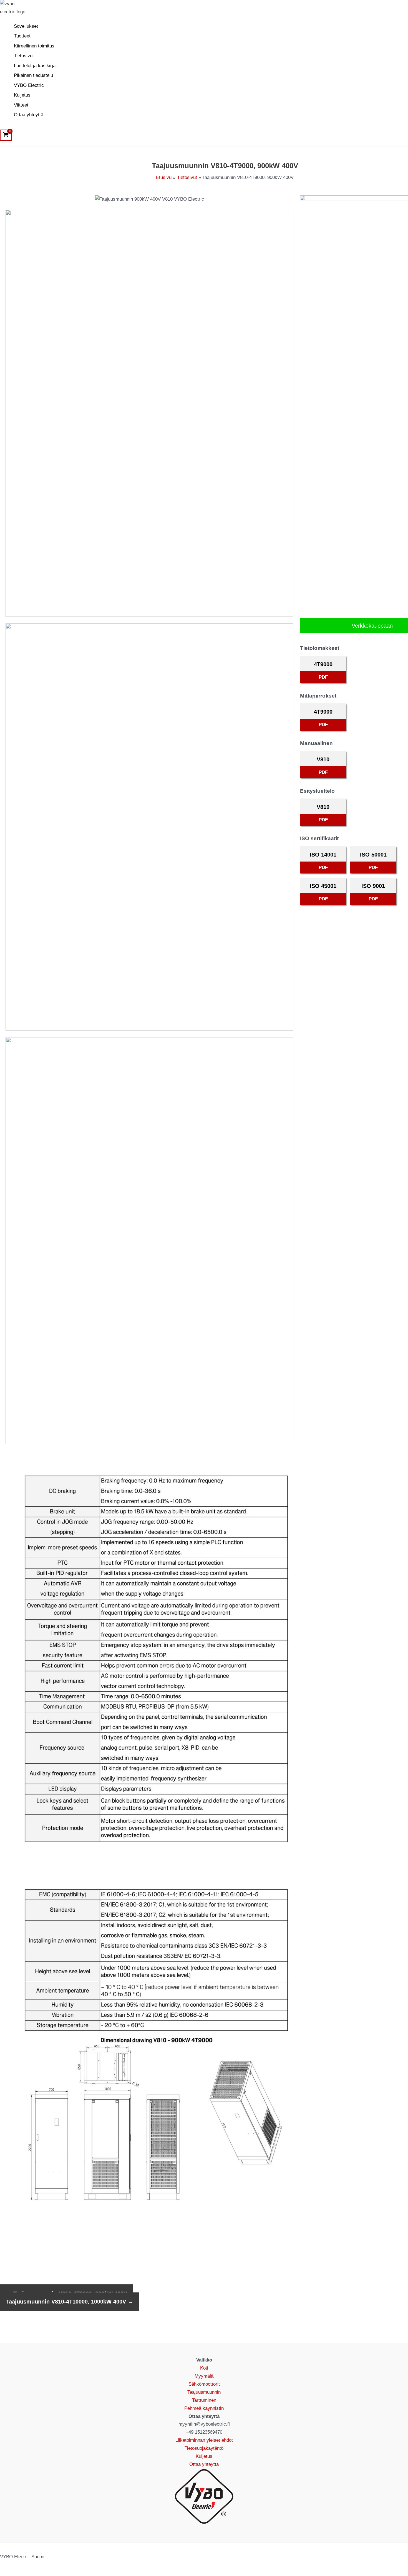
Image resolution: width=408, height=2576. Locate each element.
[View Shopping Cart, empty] (6, 135)
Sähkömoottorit (204, 2384)
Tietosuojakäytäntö (204, 2448)
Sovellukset (26, 26)
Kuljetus (22, 95)
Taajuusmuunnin (204, 2392)
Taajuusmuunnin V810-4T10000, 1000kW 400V (70, 2302)
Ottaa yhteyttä (29, 115)
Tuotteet (22, 36)
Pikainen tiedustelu (33, 75)
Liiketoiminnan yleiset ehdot (204, 2440)
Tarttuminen (204, 2400)
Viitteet (21, 105)
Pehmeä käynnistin (204, 2408)
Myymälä (204, 2376)
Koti (204, 2368)
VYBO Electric (29, 85)
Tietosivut (24, 56)
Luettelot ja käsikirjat (35, 66)
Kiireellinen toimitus (34, 46)
